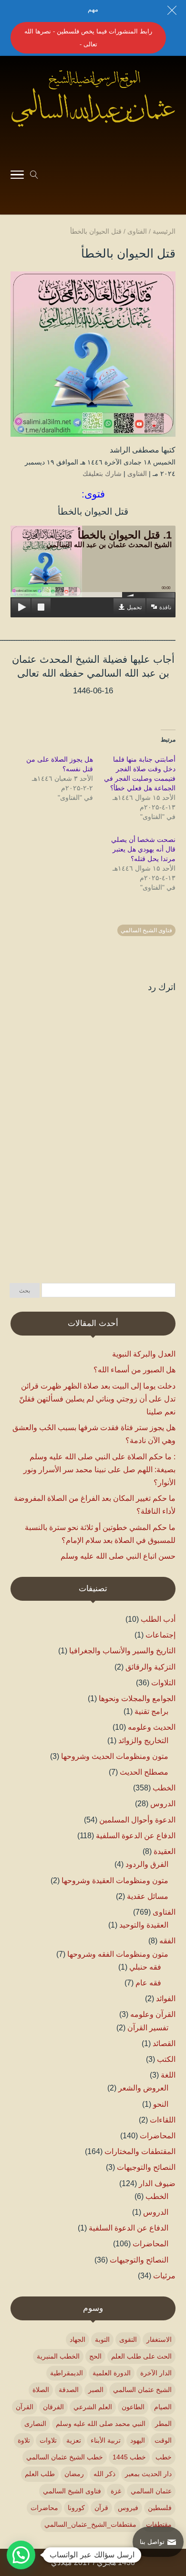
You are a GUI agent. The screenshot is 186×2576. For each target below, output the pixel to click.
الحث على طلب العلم (141, 2356)
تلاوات (48, 2440)
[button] (174, 2512)
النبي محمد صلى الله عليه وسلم (101, 2424)
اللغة (168, 2075)
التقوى (128, 2339)
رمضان (74, 2474)
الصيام (163, 2407)
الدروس (163, 1804)
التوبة (102, 2339)
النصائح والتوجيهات (146, 2167)
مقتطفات (159, 2524)
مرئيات (164, 2276)
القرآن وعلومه (153, 2014)
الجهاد (77, 2339)
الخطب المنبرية (58, 2356)
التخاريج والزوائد (143, 1741)
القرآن (25, 2407)
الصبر (96, 2390)
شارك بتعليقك (102, 474)
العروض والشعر (143, 2088)
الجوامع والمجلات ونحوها (137, 1698)
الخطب (164, 1788)
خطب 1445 (129, 2457)
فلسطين (160, 2508)
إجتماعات (160, 1635)
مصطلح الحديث (144, 1772)
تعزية (74, 2440)
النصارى (35, 2424)
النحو (161, 2104)
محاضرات (44, 2508)
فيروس (128, 2508)
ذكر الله (104, 2474)
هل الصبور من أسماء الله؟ (134, 1370)
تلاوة (24, 2440)
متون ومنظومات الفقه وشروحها (118, 1954)
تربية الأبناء (106, 2440)
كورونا (76, 2508)
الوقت (163, 2440)
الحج (95, 2356)
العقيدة (165, 1851)
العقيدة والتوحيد (144, 1925)
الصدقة (69, 2390)
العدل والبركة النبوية (144, 1354)
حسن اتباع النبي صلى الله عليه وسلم (118, 1556)
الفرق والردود (147, 1864)
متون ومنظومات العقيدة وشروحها (115, 1881)
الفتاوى (137, 474)
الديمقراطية (67, 2373)
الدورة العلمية (112, 2373)
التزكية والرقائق (150, 1667)
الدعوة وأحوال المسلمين (137, 1820)
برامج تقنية (151, 1711)
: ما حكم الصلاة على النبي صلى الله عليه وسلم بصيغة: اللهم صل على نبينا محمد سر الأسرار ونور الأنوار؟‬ (99, 1470)
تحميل (134, 607)
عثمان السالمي (151, 2491)
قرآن (101, 2508)
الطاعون (133, 2407)
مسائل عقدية (148, 1896)
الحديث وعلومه (152, 1727)
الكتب (166, 2059)
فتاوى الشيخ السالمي (146, 930)
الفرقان (53, 2407)
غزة (116, 2491)
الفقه (167, 1941)
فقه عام (148, 1983)
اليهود (138, 2440)
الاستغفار (159, 2339)
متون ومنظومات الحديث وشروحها (115, 1756)
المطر (163, 2424)
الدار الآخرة (156, 2373)
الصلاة (41, 2390)
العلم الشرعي (93, 2407)
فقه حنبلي (145, 1967)
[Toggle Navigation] (17, 176)
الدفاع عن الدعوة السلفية (136, 1836)
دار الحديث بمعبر (148, 2474)
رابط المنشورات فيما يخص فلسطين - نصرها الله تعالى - (88, 38)
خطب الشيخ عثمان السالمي (65, 2457)
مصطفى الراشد (134, 450)
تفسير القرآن (148, 2028)
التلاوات (163, 1683)
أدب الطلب (158, 1619)
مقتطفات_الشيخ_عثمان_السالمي (90, 2524)
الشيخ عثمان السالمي (142, 2390)
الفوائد (166, 1999)
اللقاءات (163, 2120)
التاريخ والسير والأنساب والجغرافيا (122, 1651)
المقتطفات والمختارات (140, 2151)
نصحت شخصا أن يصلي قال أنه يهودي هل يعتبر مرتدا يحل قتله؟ (143, 849)
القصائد (164, 2043)
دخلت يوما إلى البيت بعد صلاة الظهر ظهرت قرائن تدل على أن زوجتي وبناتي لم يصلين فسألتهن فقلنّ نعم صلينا (97, 1399)
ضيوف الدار (157, 2183)
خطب (164, 2457)
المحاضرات (158, 2136)
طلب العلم (40, 2474)
